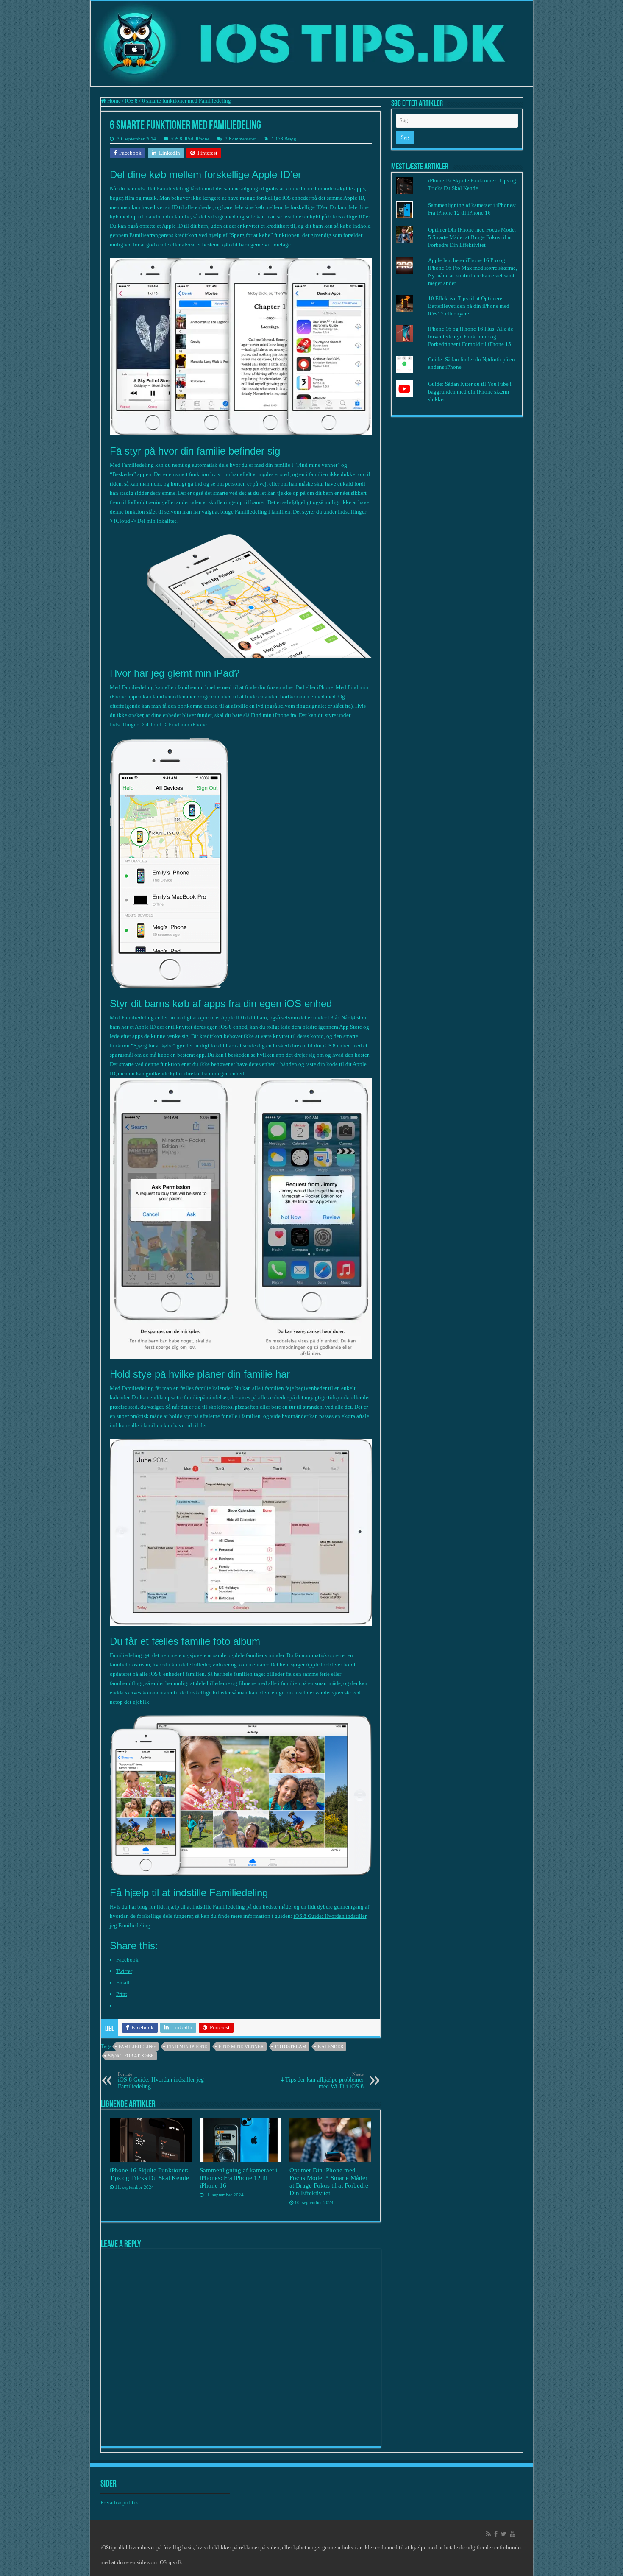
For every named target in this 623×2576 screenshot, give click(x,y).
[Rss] (488, 2534)
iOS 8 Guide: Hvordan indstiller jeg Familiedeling (161, 2081)
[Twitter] (504, 2534)
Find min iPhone (187, 2046)
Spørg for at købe (131, 2056)
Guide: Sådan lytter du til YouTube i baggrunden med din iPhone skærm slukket (470, 392)
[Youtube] (512, 2534)
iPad (189, 139)
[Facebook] (496, 2534)
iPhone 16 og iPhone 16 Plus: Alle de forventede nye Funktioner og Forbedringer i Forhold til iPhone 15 (471, 336)
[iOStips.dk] (312, 44)
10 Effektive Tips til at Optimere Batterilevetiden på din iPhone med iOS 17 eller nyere (469, 306)
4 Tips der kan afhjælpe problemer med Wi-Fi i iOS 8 (322, 2081)
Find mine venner (241, 2046)
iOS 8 (131, 101)
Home (113, 101)
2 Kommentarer (241, 139)
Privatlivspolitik (120, 2502)
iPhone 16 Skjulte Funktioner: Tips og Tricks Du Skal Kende (149, 2174)
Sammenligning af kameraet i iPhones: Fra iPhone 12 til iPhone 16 (238, 2178)
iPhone (203, 139)
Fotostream (291, 2046)
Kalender (331, 2046)
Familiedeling (137, 2046)
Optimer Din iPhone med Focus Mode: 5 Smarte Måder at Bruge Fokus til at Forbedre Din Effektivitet (329, 2181)
